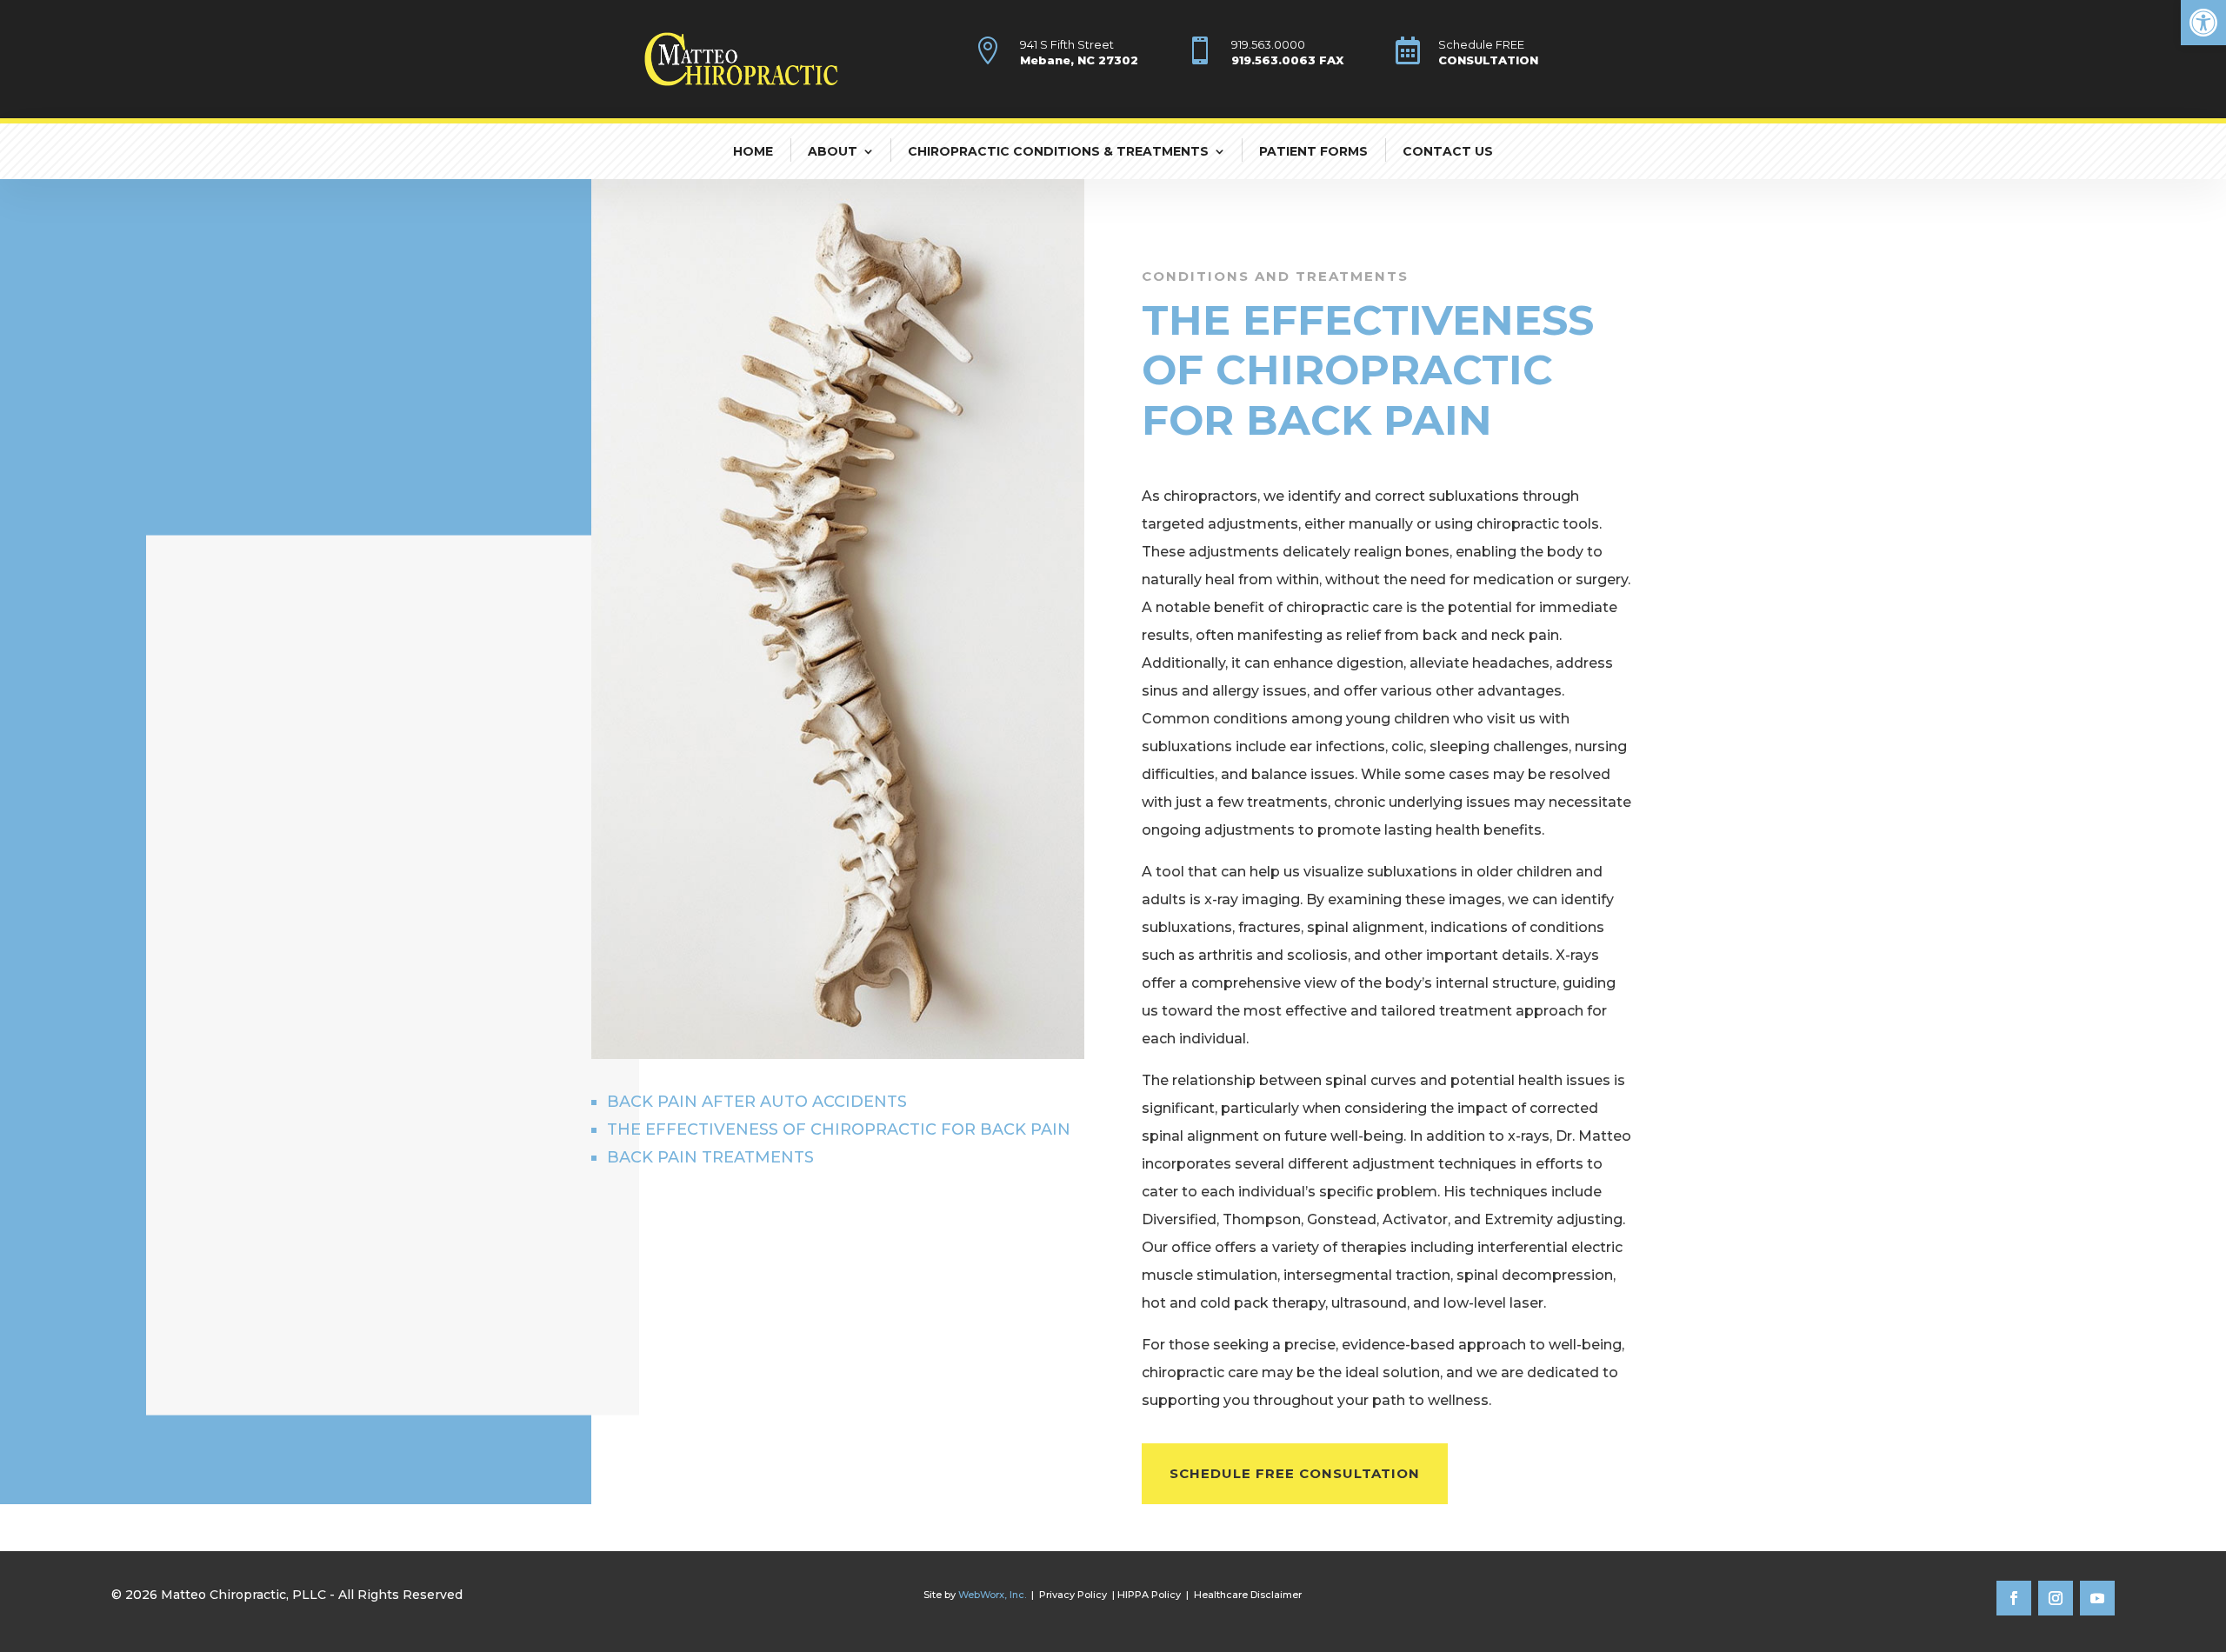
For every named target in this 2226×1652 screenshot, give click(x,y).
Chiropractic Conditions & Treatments (1058, 151)
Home (753, 151)
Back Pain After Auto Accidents (757, 1102)
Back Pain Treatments (710, 1157)
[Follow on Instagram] (2056, 1598)
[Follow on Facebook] (2014, 1598)
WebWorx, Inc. (992, 1595)
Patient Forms (1313, 151)
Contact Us (1448, 151)
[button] (2203, 23)
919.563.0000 (1268, 44)
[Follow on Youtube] (2097, 1598)
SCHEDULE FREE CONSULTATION (1295, 1473)
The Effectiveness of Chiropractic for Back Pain (839, 1129)
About (833, 151)
